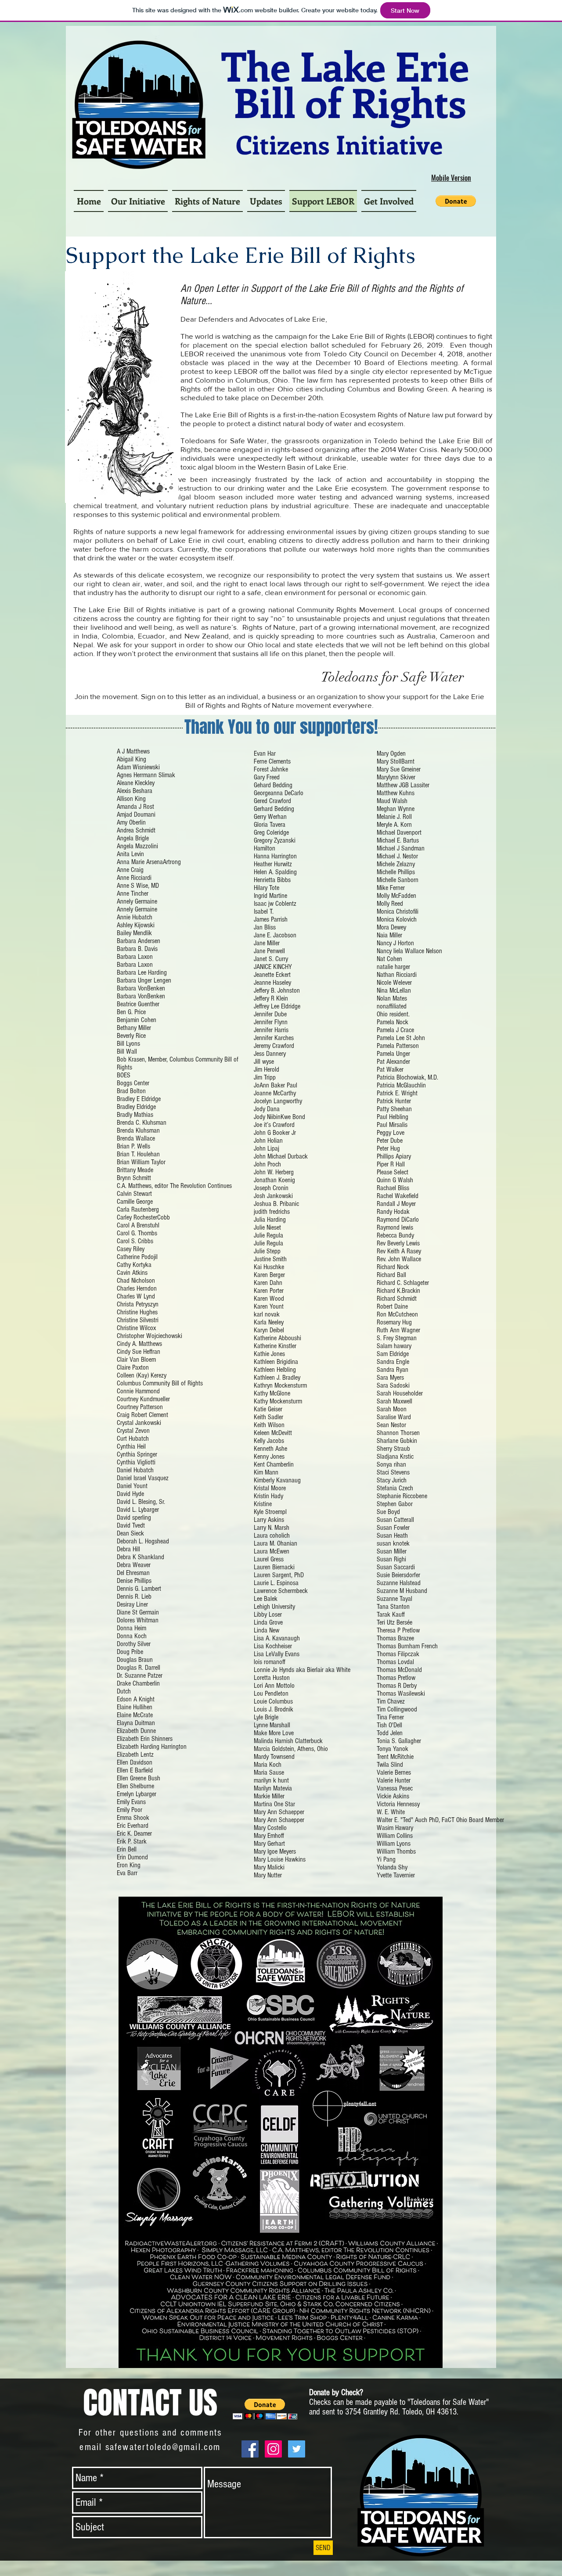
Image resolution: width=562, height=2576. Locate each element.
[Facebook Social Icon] (250, 2449)
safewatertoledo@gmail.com (163, 2447)
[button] (456, 201)
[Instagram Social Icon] (273, 2449)
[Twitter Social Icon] (297, 2449)
